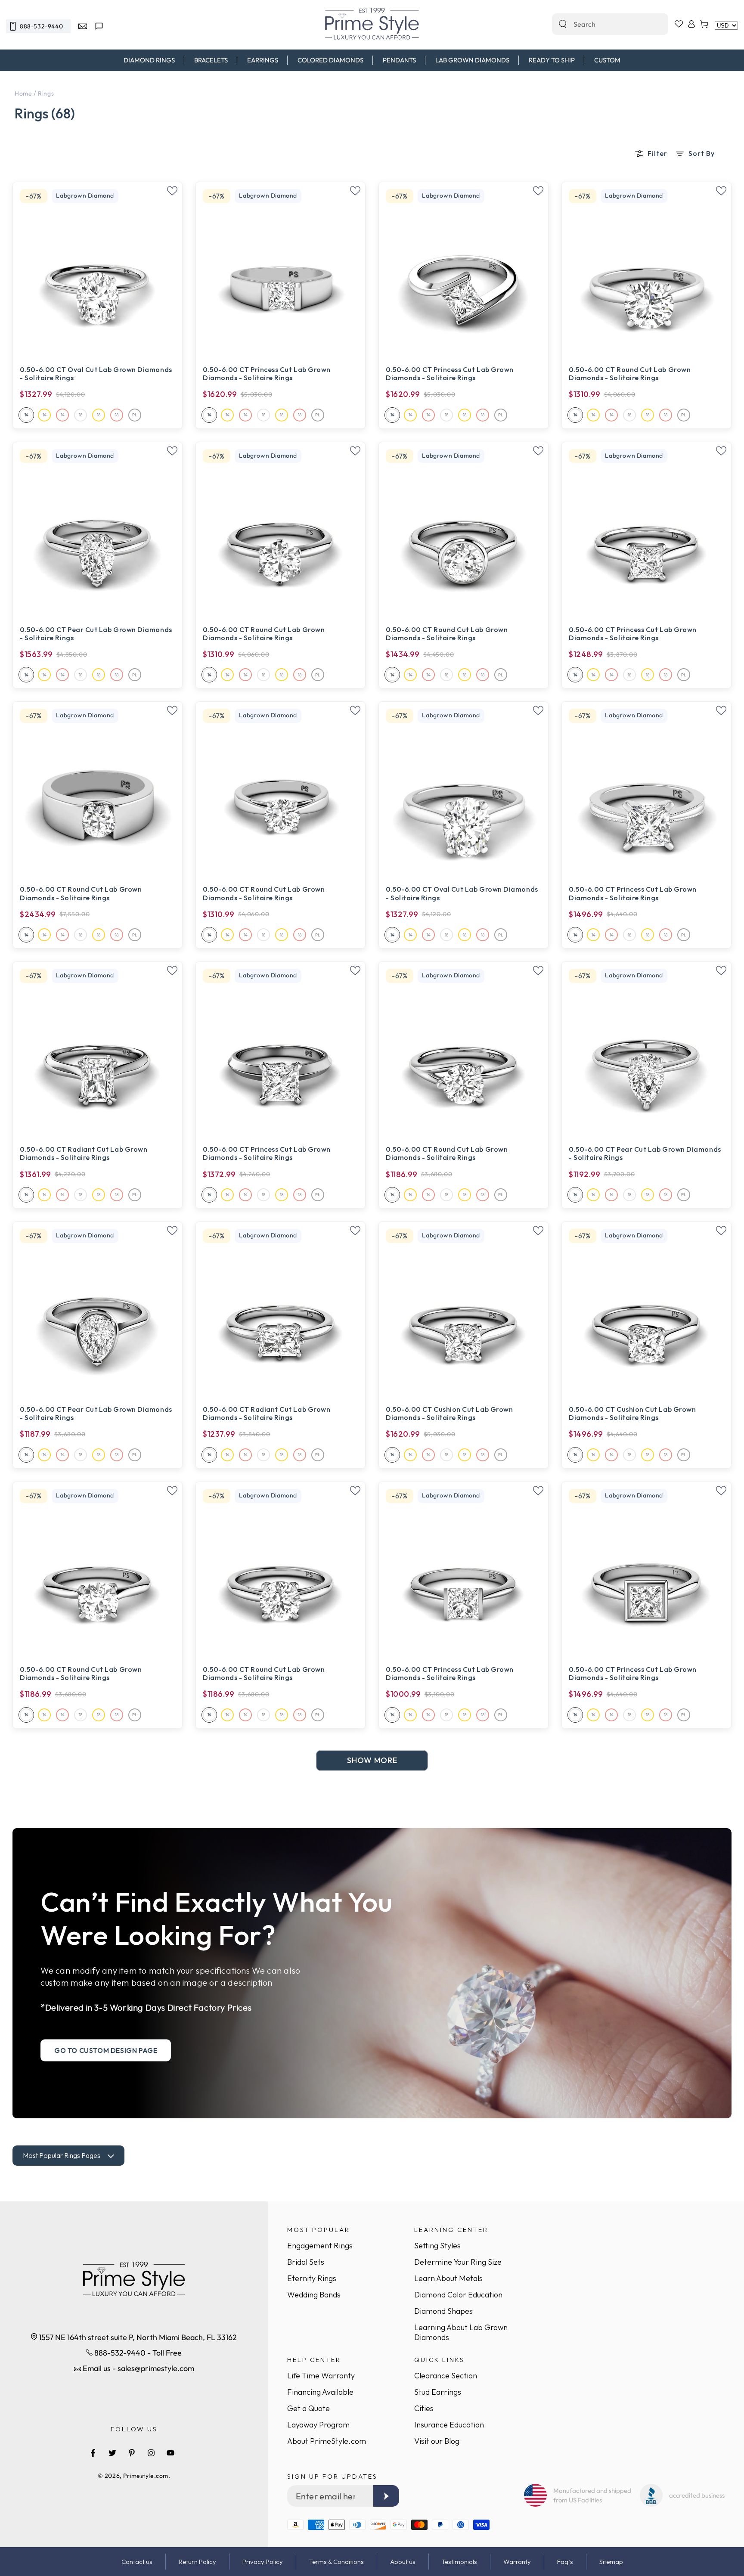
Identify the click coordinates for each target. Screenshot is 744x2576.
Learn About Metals (448, 2278)
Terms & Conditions (336, 2562)
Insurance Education (449, 2425)
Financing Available (320, 2392)
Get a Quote (308, 2408)
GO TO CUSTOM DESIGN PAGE (106, 2050)
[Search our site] (563, 24)
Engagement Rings (320, 2246)
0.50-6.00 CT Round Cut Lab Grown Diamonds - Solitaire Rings (630, 374)
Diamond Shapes (443, 2311)
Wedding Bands (314, 2295)
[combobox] (601, 24)
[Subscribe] (386, 2496)
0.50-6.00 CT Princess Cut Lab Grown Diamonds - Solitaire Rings (267, 374)
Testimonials (459, 2562)
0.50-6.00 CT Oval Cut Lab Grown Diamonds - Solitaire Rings (96, 374)
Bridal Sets (306, 2262)
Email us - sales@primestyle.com (138, 2368)
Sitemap (611, 2562)
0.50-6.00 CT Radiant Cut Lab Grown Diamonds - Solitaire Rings (84, 1153)
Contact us (137, 2562)
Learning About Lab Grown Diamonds (461, 2332)
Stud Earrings (438, 2392)
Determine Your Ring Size (458, 2262)
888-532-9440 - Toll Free (137, 2353)
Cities (424, 2408)
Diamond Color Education (458, 2295)
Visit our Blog (437, 2441)
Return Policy (197, 2562)
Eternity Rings (312, 2278)
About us (403, 2562)
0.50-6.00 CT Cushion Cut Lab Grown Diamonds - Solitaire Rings (449, 1414)
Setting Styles (437, 2246)
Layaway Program (318, 2425)
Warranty (517, 2562)
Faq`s (565, 2562)
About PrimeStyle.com (327, 2441)
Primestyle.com (146, 2476)
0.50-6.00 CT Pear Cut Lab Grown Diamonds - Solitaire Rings (96, 634)
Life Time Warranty (321, 2376)
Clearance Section (446, 2376)
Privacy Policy (263, 2562)
